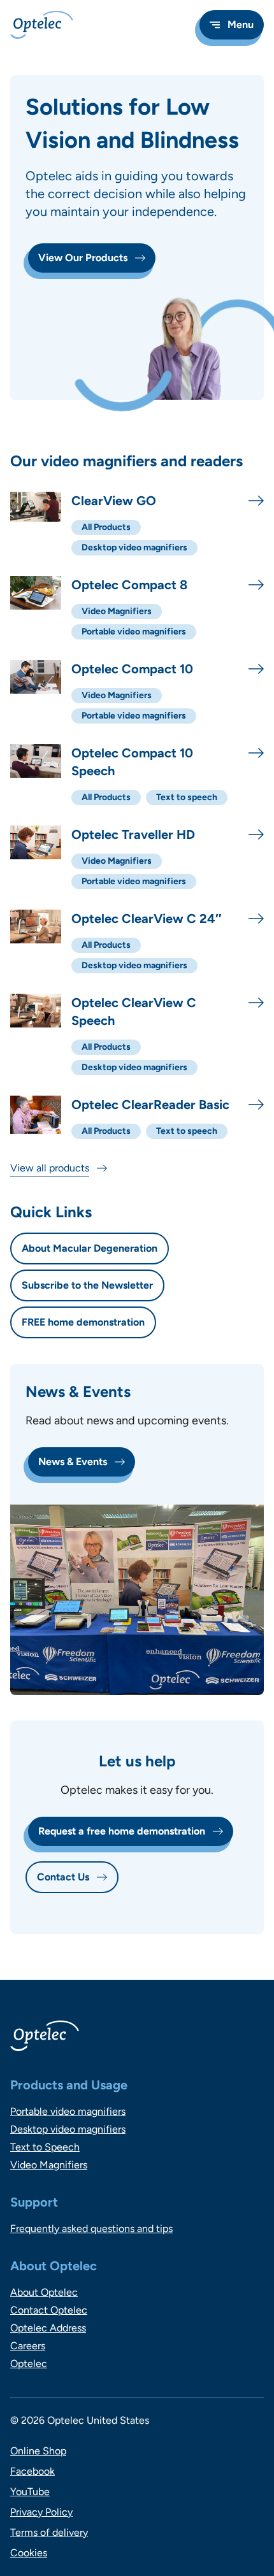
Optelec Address (48, 2328)
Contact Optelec (49, 2310)
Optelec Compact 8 (129, 585)
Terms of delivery (49, 2532)
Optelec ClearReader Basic (150, 1105)
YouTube (30, 2492)
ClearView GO (114, 501)
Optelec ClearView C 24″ (147, 919)
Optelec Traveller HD (133, 834)
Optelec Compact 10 (132, 669)
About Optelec (44, 2292)
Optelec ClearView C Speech (134, 1012)
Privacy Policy (41, 2512)
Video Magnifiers (49, 2165)
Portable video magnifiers (68, 2111)
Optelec (29, 2364)
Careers (28, 2346)
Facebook (32, 2471)
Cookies (29, 2553)
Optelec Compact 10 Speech (132, 762)
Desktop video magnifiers (68, 2129)
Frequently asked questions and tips (91, 2229)
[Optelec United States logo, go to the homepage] (42, 25)
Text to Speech (45, 2147)
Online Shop (38, 2451)
